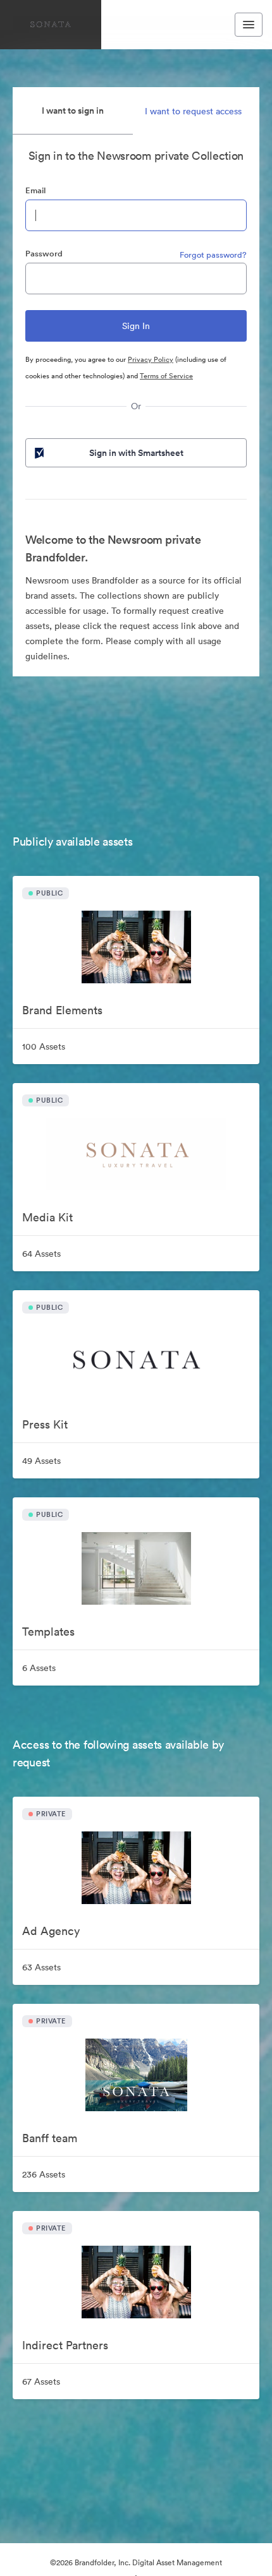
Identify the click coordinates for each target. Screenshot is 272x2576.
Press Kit (45, 1424)
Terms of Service (166, 376)
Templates (48, 1632)
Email (35, 190)
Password (44, 254)
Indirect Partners (65, 2345)
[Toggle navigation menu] (249, 25)
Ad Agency (51, 1931)
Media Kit (47, 1217)
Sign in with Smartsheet (136, 453)
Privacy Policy (151, 359)
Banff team (50, 2138)
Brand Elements (62, 1010)
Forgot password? (213, 255)
